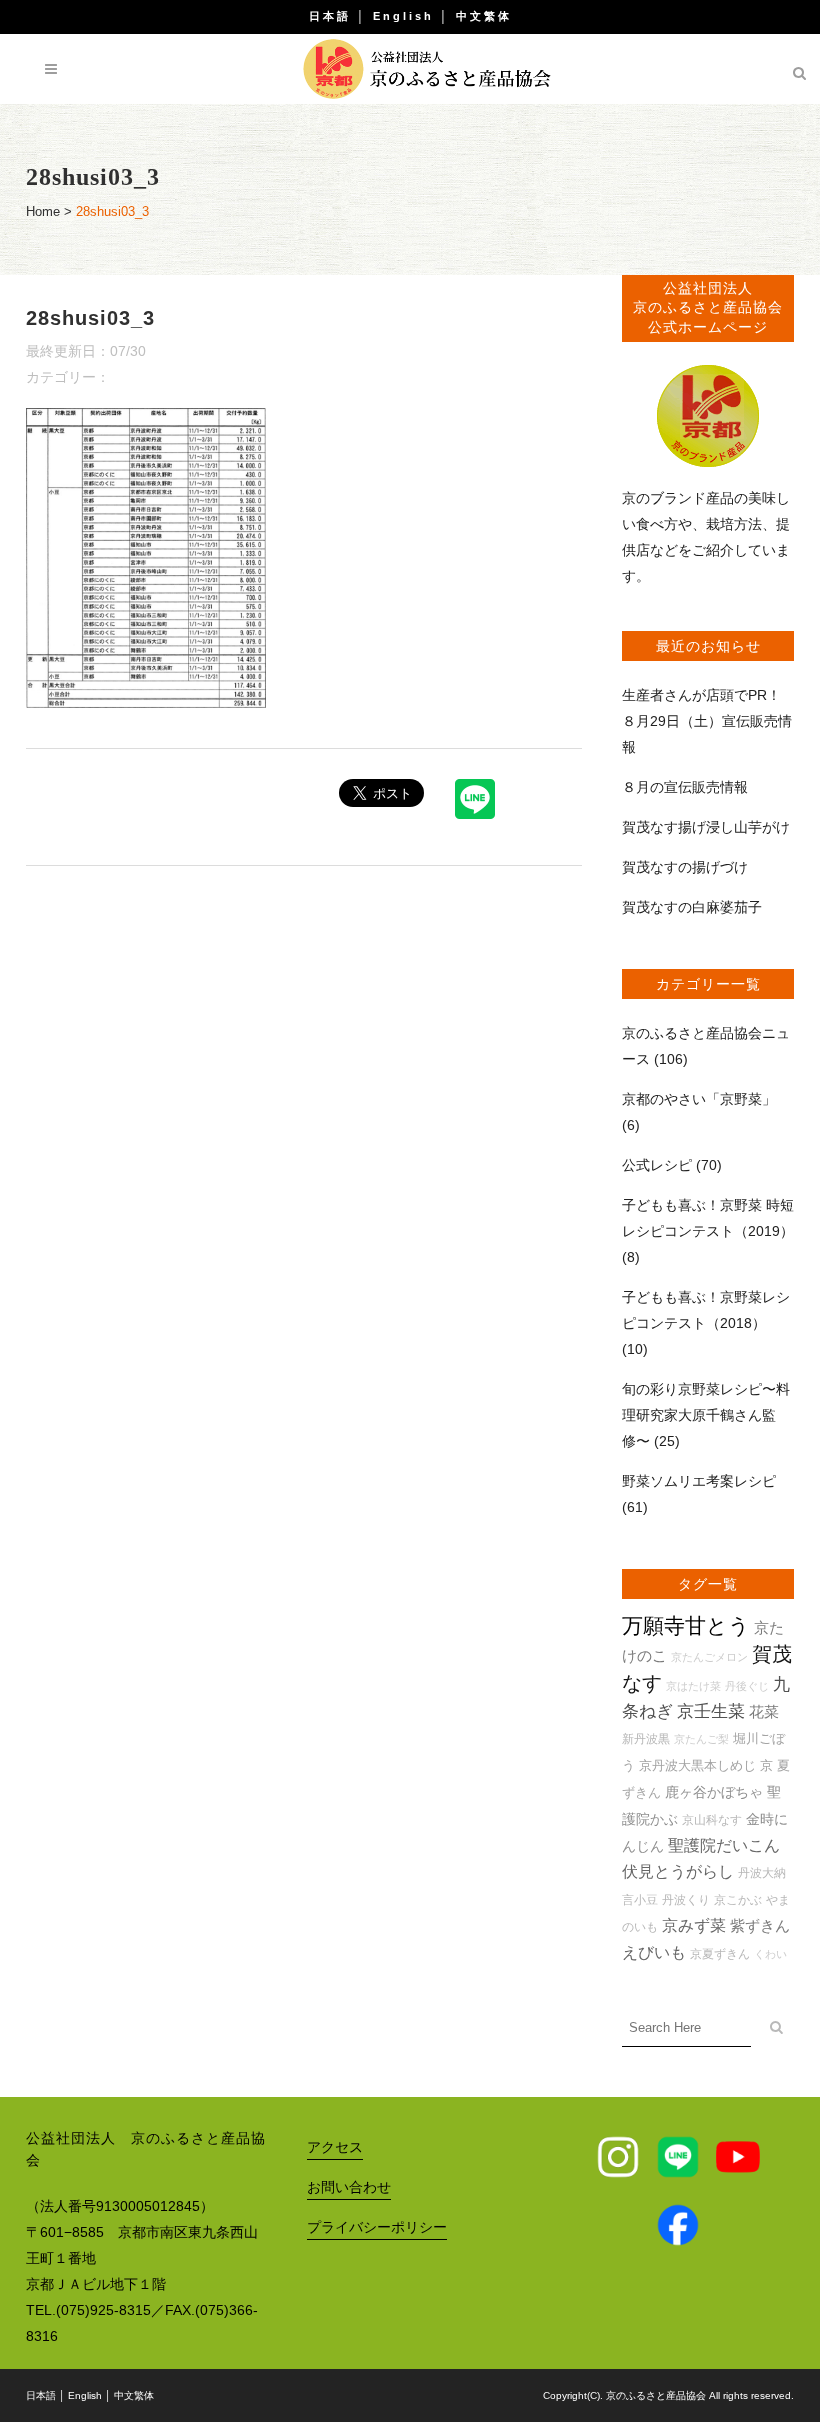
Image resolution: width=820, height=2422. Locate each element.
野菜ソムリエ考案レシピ (699, 1481)
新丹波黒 (646, 1738)
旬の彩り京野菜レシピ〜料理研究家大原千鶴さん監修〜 (706, 1415)
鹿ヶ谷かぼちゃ (714, 1792)
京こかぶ (738, 1899)
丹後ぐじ (747, 1686)
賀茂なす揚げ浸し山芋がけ (706, 827)
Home (43, 211)
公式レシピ (657, 1165)
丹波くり (686, 1899)
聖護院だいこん (724, 1845)
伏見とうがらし (678, 1871)
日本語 (330, 16)
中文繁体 (484, 16)
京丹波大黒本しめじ (697, 1765)
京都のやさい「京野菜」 (699, 1099)
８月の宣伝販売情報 (685, 787)
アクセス (335, 2147)
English (403, 16)
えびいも (654, 1952)
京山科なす (712, 1819)
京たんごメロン (709, 1657)
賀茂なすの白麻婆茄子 (692, 907)
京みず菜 (694, 1925)
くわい (770, 1954)
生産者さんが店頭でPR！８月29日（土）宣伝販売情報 (707, 721)
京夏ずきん (720, 1953)
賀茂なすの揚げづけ (685, 867)
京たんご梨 (701, 1739)
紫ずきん (760, 1925)
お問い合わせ (349, 2187)
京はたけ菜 (693, 1686)
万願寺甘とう (686, 1626)
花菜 (764, 1711)
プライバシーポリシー (377, 2227)
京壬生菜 (711, 1711)
